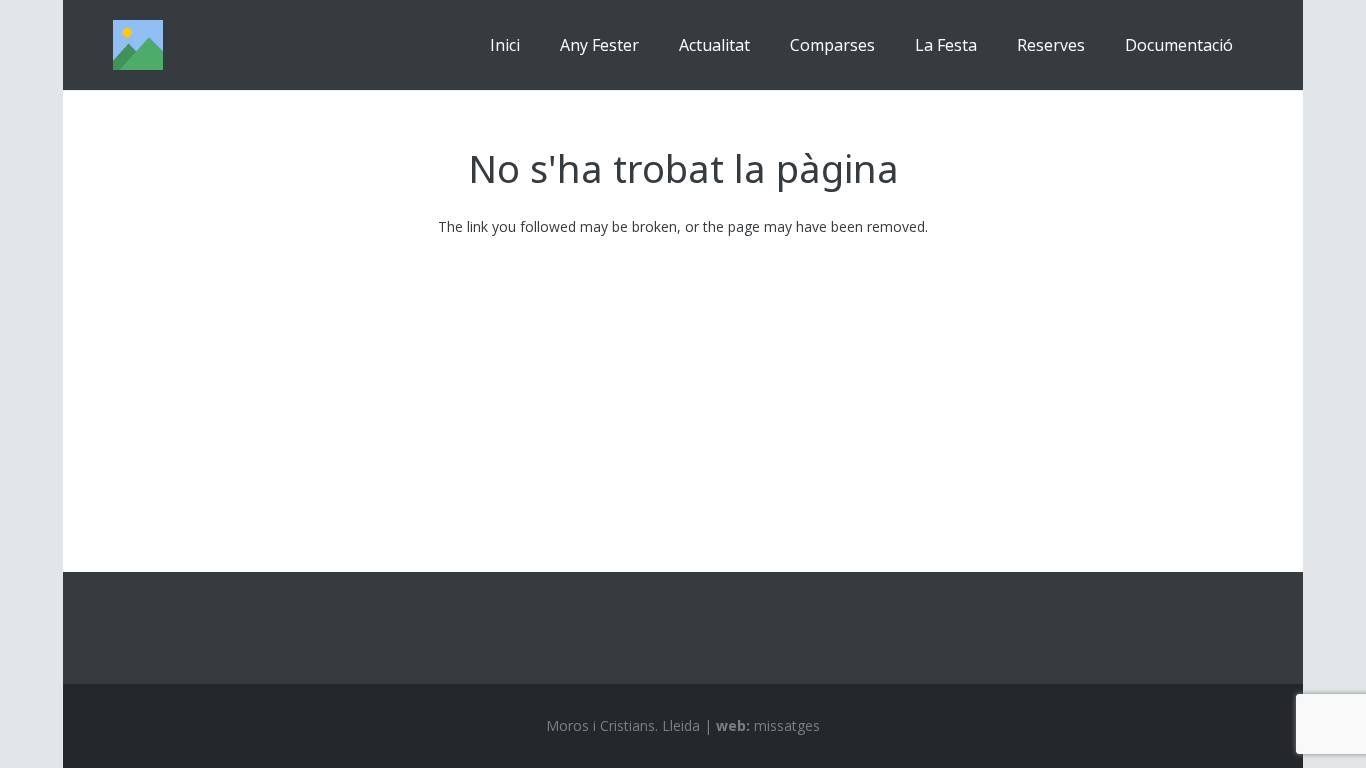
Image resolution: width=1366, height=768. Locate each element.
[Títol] (138, 45)
